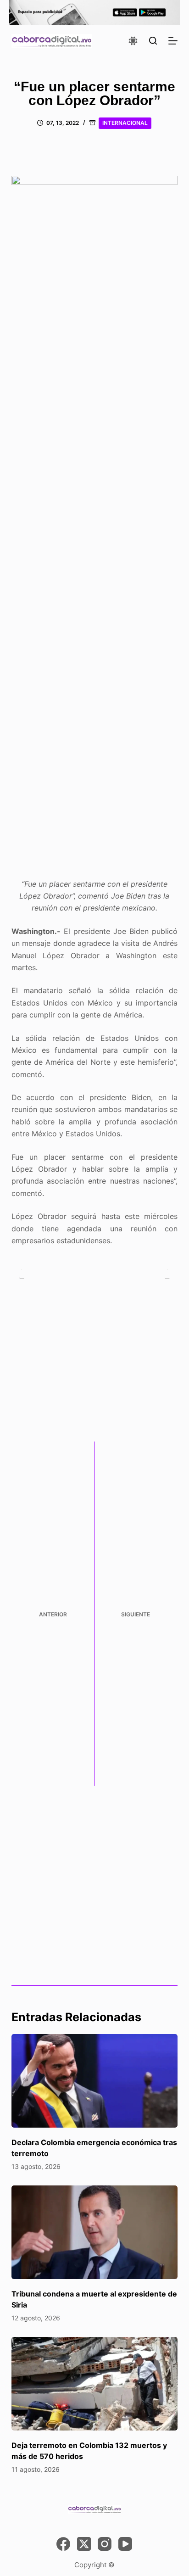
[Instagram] (105, 2544)
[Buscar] (153, 41)
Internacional (125, 123)
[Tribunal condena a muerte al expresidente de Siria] (95, 2232)
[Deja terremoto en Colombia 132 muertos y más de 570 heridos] (95, 2384)
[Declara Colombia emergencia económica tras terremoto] (95, 2081)
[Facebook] (63, 2544)
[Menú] (173, 41)
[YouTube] (125, 2544)
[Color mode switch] (133, 41)
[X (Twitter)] (84, 2544)
